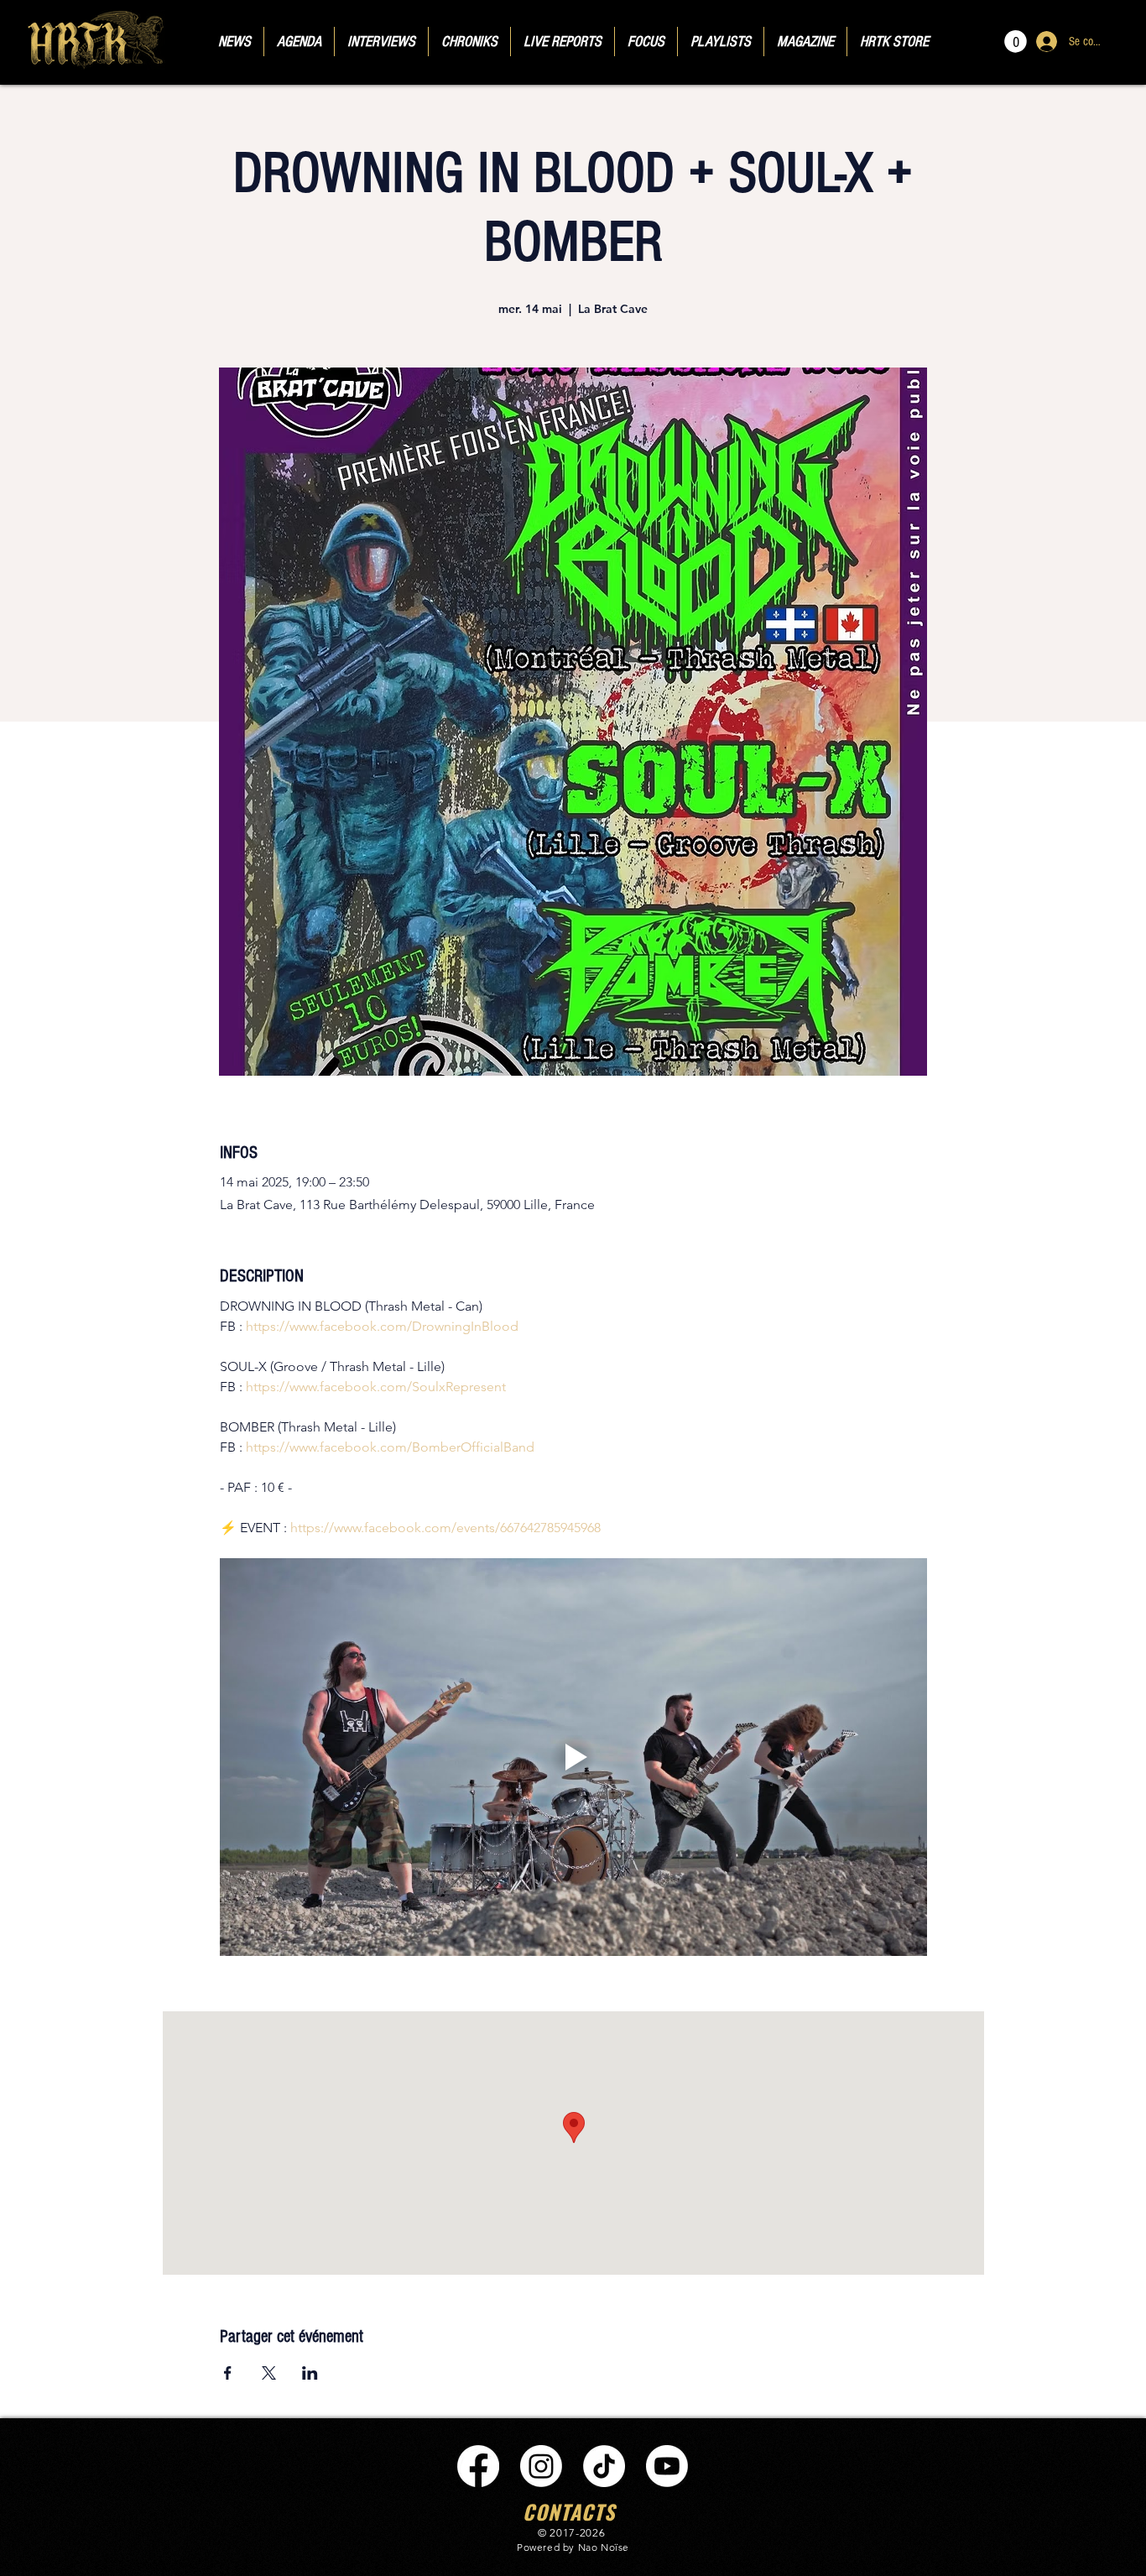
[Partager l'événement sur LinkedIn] (310, 2373)
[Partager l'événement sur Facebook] (228, 2373)
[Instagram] (541, 2466)
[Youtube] (667, 2466)
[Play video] (573, 1757)
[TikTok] (604, 2466)
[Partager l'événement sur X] (269, 2373)
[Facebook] (478, 2466)
